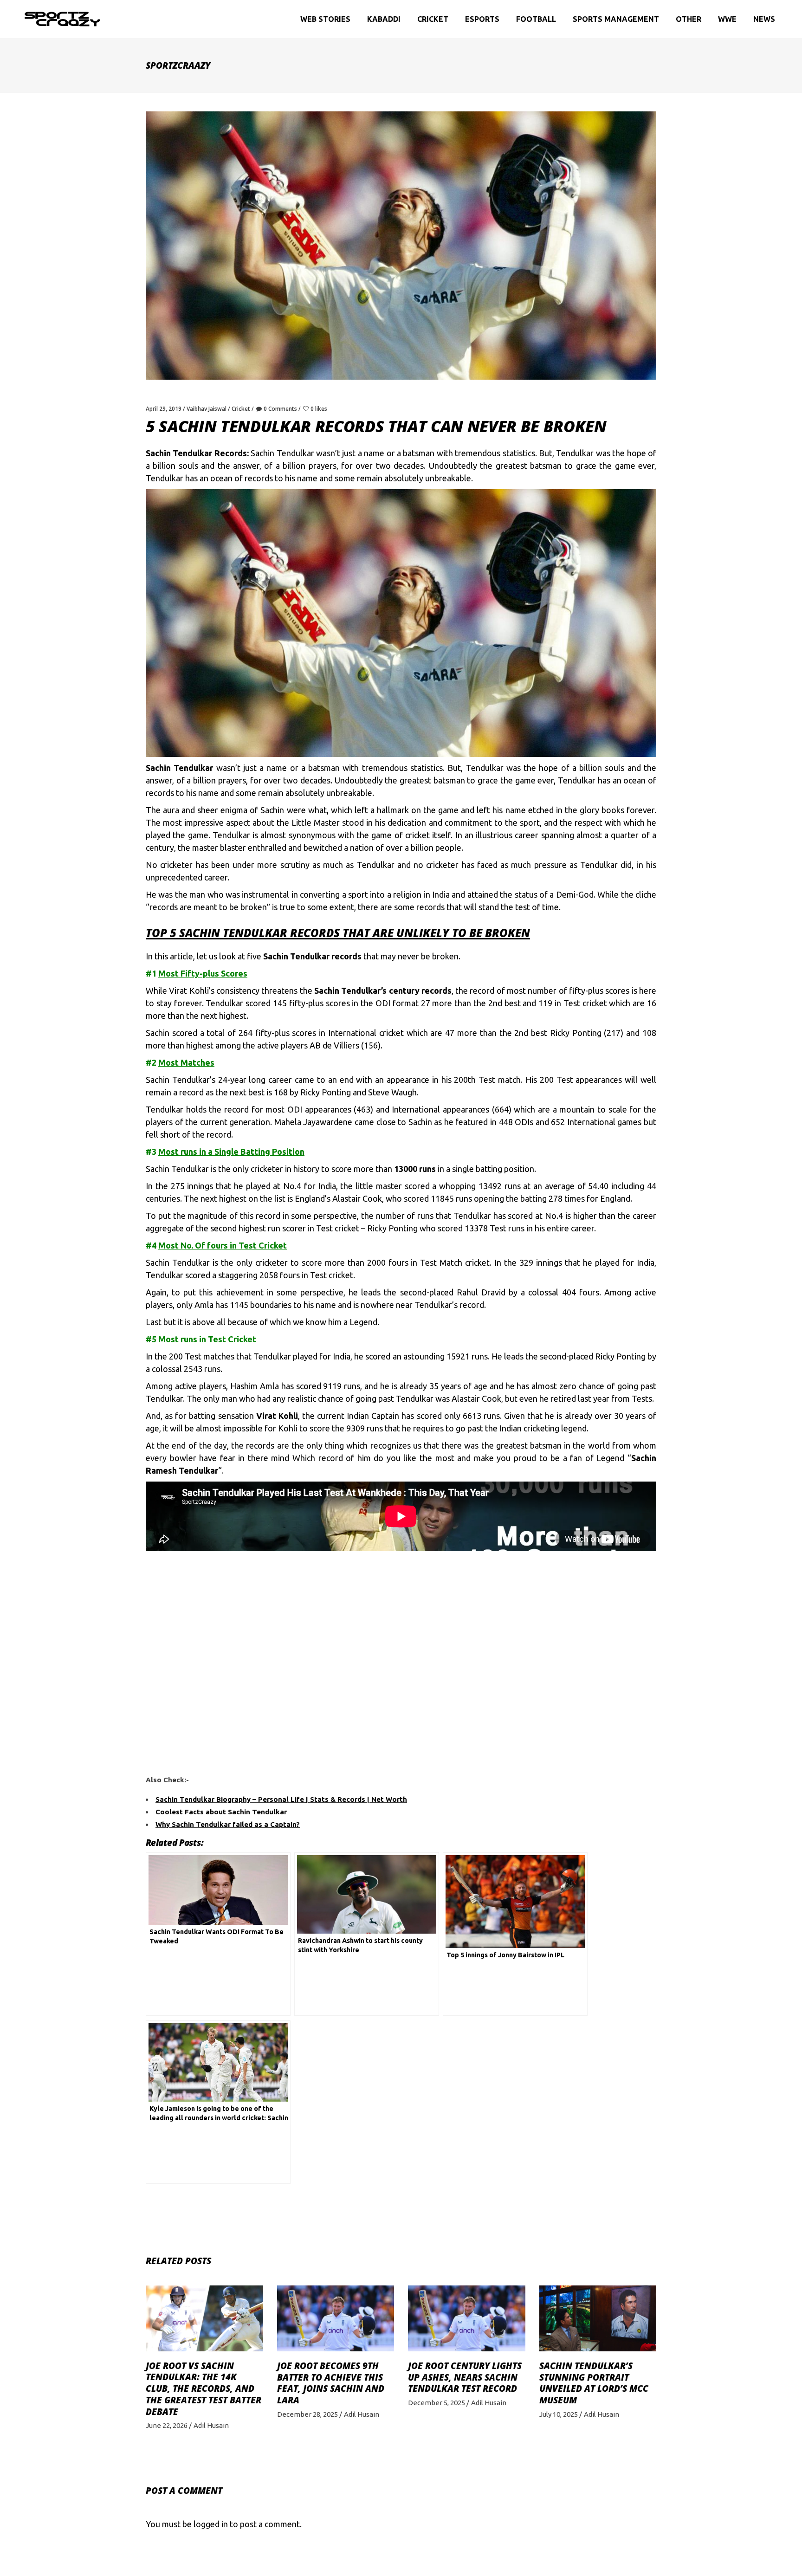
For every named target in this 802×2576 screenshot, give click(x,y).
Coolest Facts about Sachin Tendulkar (221, 1812)
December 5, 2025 (437, 2403)
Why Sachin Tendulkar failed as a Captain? (228, 1824)
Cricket (241, 409)
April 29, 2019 (164, 409)
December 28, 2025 (307, 2414)
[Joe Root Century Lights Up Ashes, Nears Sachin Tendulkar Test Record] (467, 2318)
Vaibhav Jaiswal (207, 409)
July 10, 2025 (559, 2414)
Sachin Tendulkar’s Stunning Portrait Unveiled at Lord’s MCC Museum (594, 2383)
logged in (211, 2524)
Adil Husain (211, 2425)
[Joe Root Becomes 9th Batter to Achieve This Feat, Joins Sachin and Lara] (336, 2318)
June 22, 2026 (167, 2425)
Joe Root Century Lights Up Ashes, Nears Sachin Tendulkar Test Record (465, 2377)
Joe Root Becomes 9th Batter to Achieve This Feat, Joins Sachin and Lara (331, 2383)
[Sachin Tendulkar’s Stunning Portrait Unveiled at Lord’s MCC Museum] (598, 2318)
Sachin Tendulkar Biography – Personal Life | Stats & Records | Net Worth (281, 1799)
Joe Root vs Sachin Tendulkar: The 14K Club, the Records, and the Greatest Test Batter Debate (204, 2389)
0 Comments (280, 409)
